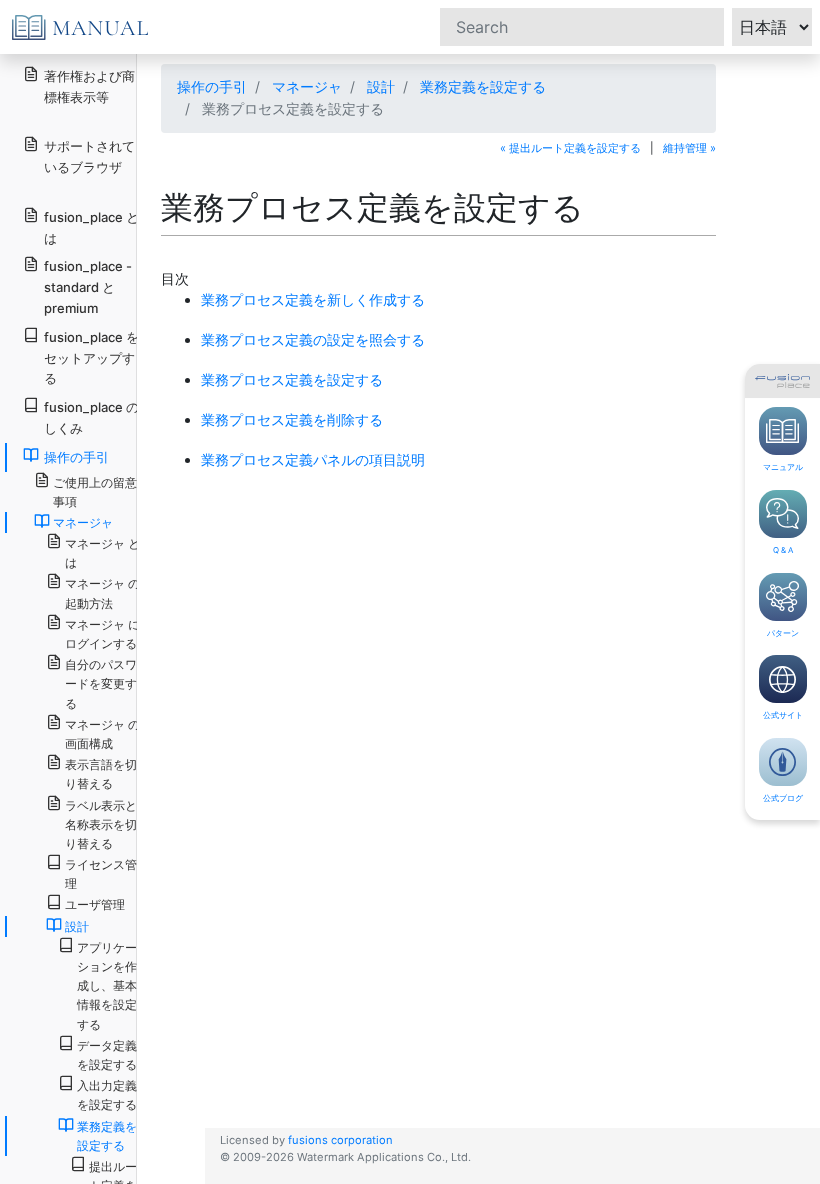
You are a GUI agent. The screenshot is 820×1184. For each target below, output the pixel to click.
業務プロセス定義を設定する (292, 379)
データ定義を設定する (107, 1055)
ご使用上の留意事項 (95, 492)
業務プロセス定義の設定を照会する (313, 339)
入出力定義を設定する (107, 1095)
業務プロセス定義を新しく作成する (313, 299)
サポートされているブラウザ (89, 156)
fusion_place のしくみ (91, 417)
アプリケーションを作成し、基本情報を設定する (107, 986)
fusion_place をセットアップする (91, 358)
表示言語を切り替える (101, 774)
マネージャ (307, 86)
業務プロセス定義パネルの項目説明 (313, 459)
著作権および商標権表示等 (89, 86)
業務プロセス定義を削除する (292, 419)
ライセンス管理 (101, 874)
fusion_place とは (91, 227)
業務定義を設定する (483, 86)
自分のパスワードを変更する (101, 683)
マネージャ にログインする (102, 634)
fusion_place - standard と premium (88, 287)
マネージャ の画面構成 (102, 734)
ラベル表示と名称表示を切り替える (101, 824)
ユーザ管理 (95, 904)
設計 (381, 86)
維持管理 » (689, 148)
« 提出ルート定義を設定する (570, 148)
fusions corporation (340, 1140)
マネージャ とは (102, 553)
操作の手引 (212, 86)
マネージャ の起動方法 (102, 593)
